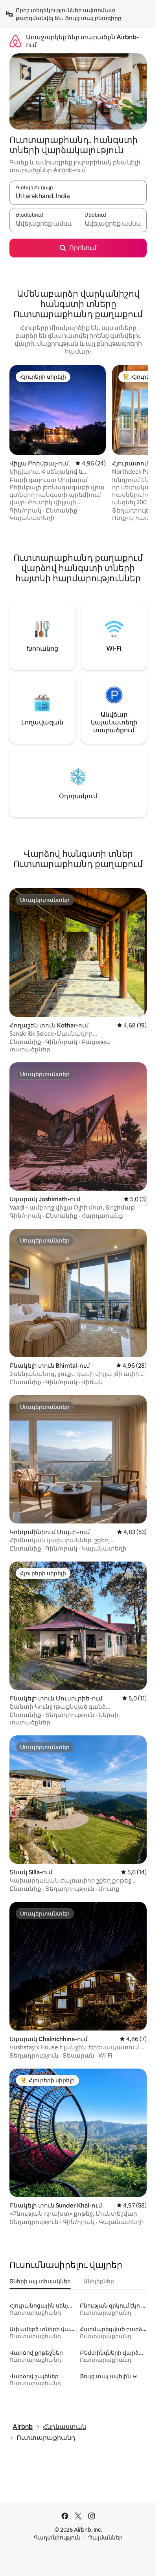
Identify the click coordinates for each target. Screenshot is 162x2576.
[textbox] (44, 224)
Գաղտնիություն (57, 2538)
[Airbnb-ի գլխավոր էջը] (15, 41)
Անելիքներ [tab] (99, 2281)
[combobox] (78, 196)
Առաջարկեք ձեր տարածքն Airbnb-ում (82, 41)
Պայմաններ (105, 2538)
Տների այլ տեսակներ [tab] (40, 2281)
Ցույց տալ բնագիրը (93, 18)
